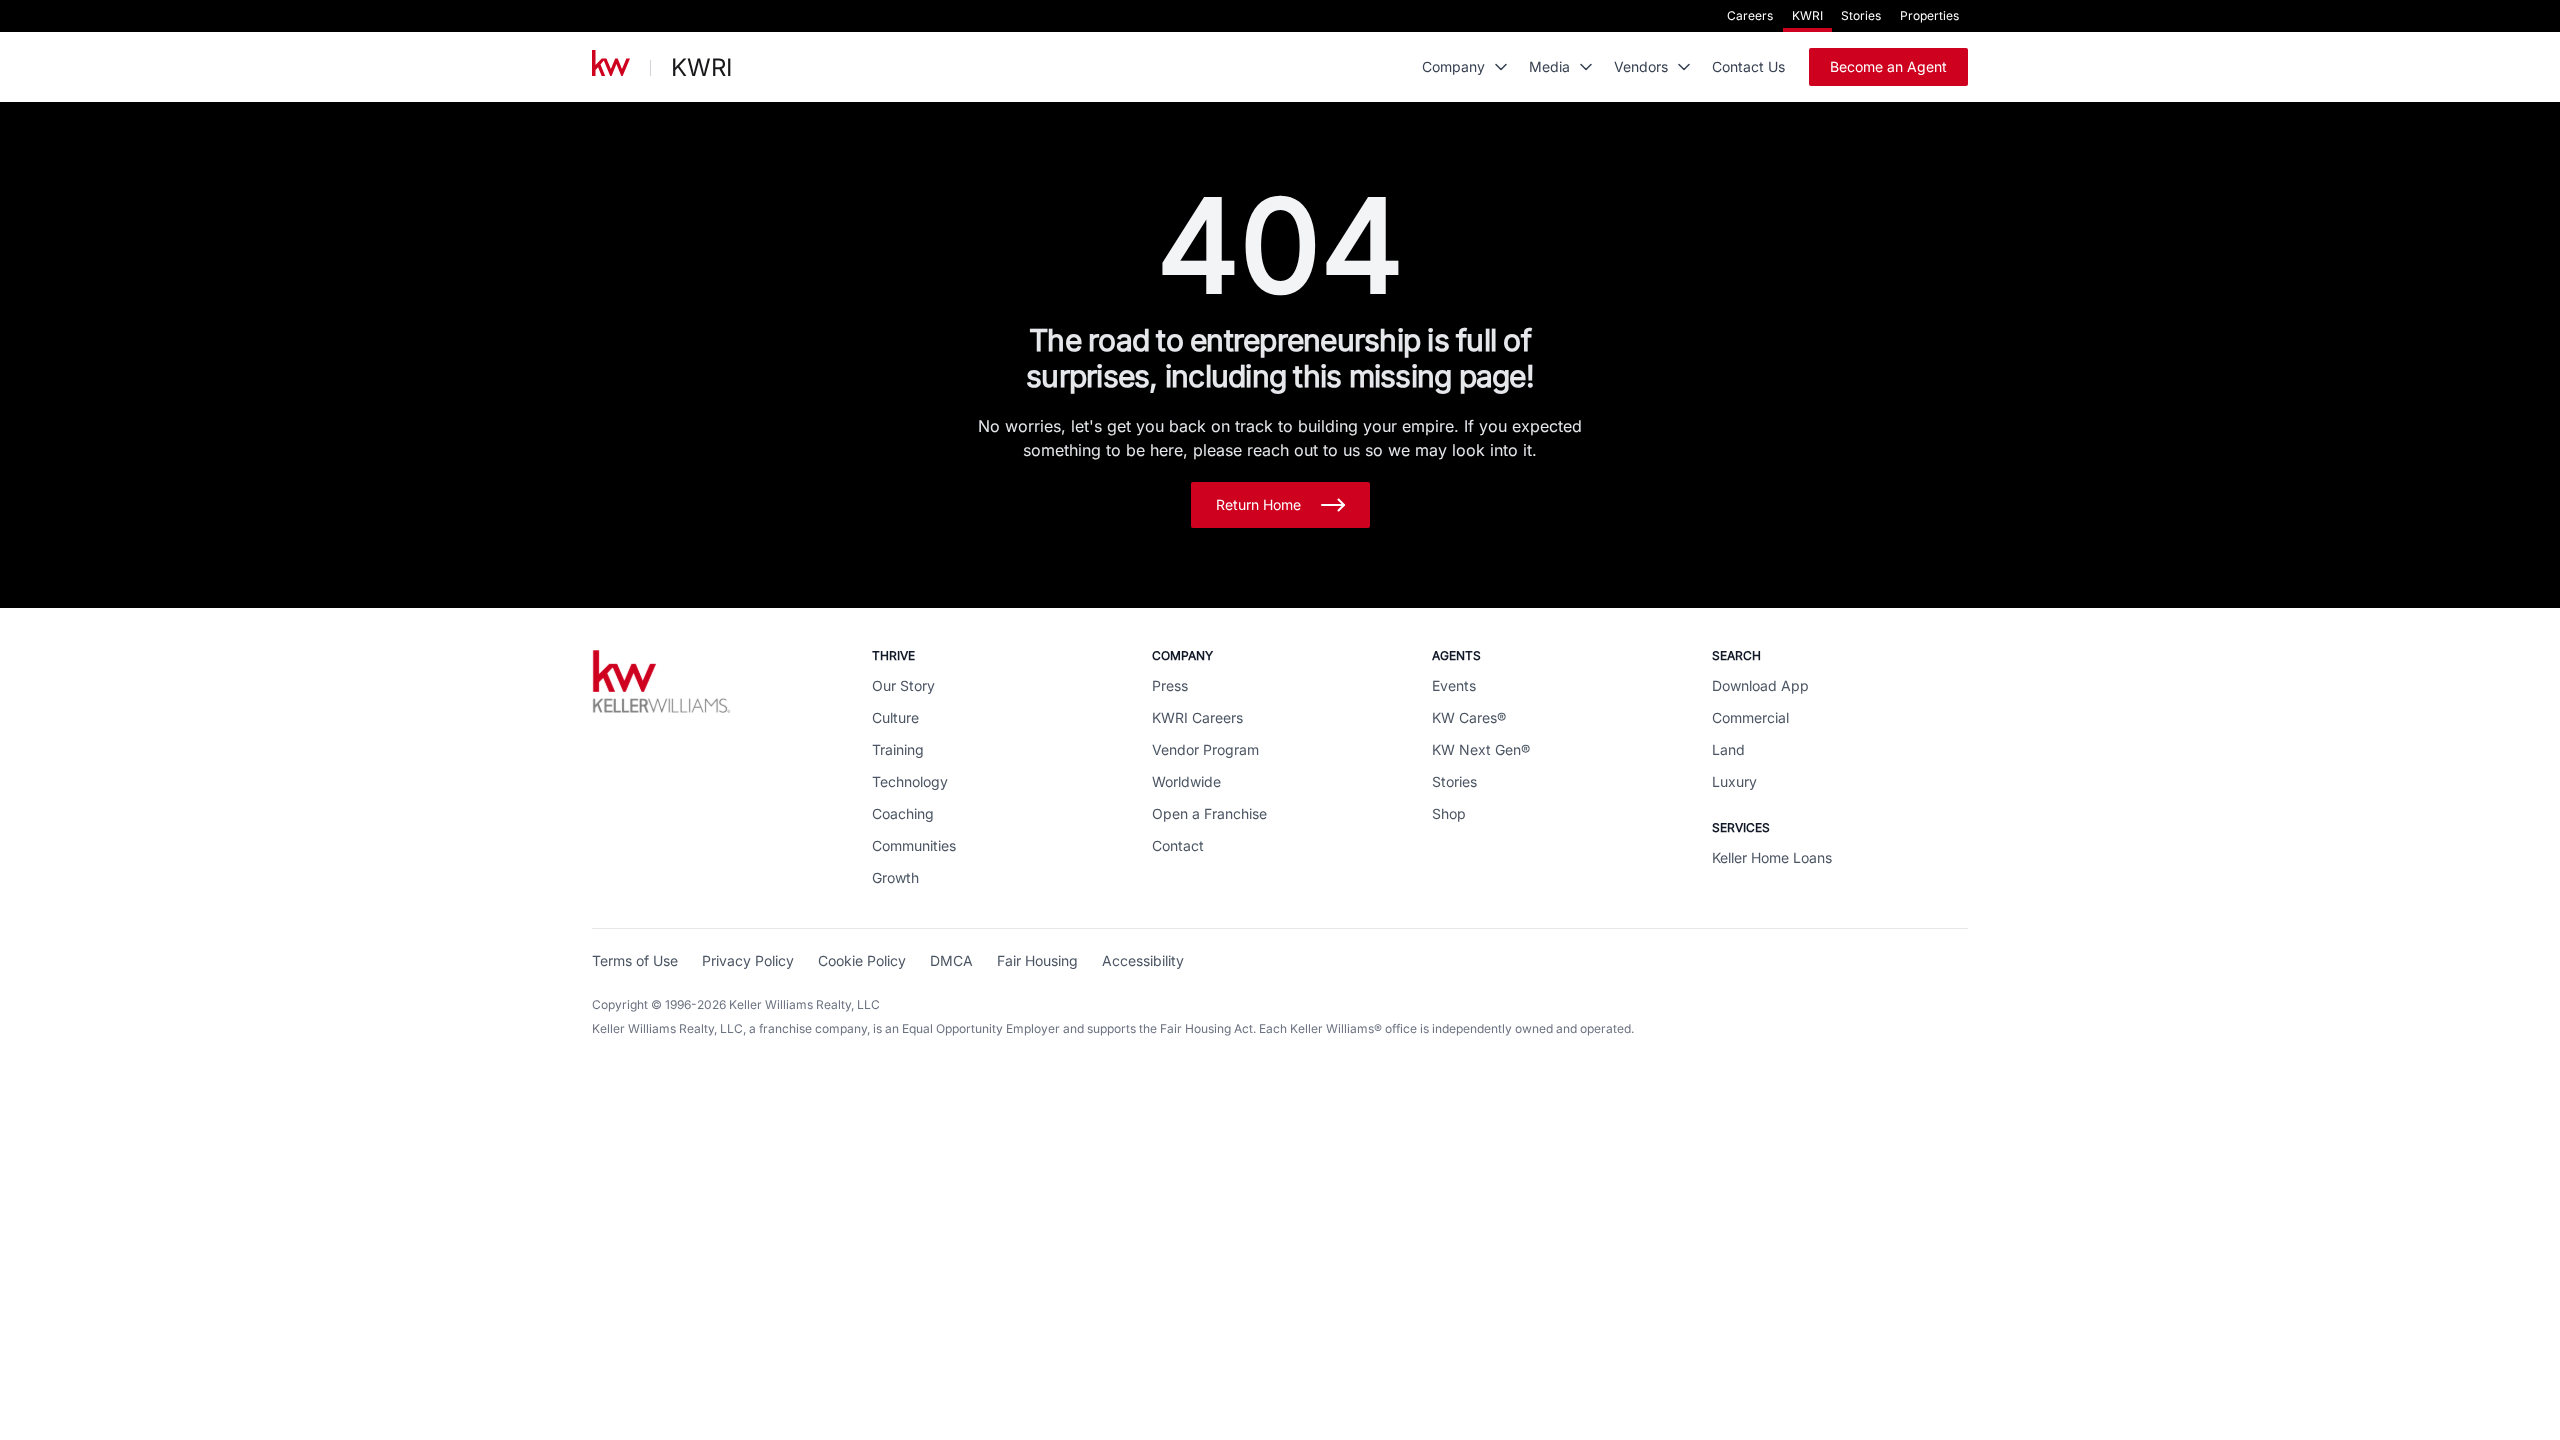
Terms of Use (635, 960)
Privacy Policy (748, 960)
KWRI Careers (1197, 717)
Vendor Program (1205, 749)
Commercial (1750, 717)
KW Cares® (1469, 717)
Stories (1861, 15)
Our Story (903, 685)
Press (1170, 685)
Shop (1449, 813)
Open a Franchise (1209, 813)
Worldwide (1186, 781)
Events (1454, 685)
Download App (1760, 685)
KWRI (1807, 15)
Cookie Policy (862, 960)
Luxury (1734, 781)
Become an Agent (1888, 66)
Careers (1750, 15)
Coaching (903, 813)
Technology (910, 781)
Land (1728, 749)
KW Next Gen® (1481, 749)
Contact (1178, 845)
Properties (1929, 15)
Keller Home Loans (1772, 857)
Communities (914, 845)
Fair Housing (1037, 960)
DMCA (951, 960)
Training (898, 749)
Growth (895, 877)
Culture (895, 717)
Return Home (1258, 504)
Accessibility (1143, 960)
